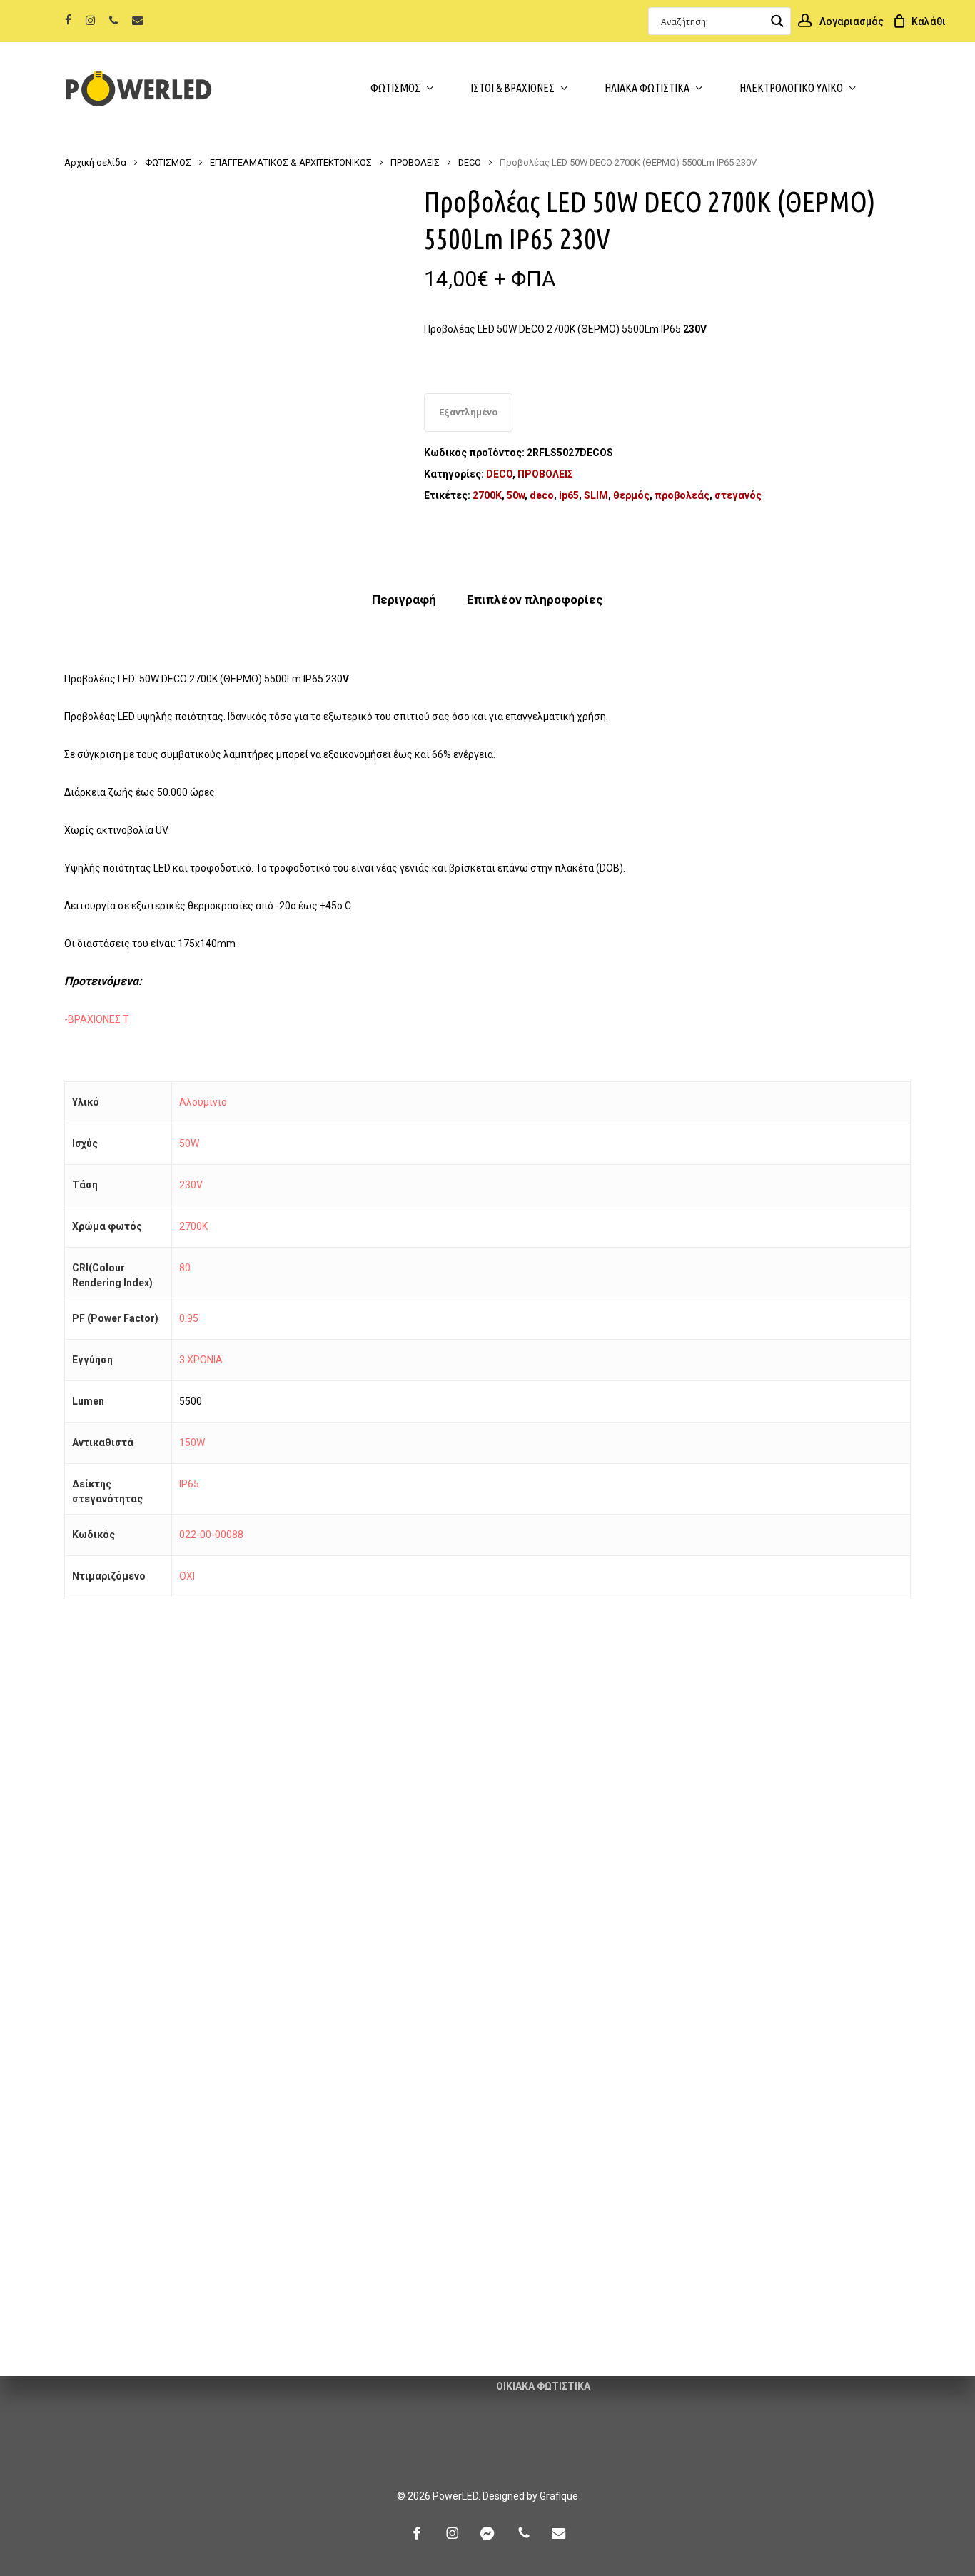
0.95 (189, 1318)
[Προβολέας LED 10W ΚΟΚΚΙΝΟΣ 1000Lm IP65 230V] (808, 1802)
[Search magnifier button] (777, 21)
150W (192, 1443)
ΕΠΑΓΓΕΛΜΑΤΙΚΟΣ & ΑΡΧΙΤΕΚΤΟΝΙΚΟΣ (291, 162)
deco (542, 495)
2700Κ (487, 495)
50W (189, 1143)
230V (191, 1185)
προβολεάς (682, 495)
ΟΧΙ (187, 1576)
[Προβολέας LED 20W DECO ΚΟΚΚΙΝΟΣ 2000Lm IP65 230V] (166, 2122)
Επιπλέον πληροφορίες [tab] (535, 600)
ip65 (569, 495)
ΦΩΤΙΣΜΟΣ (168, 162)
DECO (470, 162)
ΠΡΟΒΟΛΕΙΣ (415, 162)
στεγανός (738, 495)
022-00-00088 (211, 1535)
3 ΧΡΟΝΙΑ (201, 1360)
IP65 (189, 1484)
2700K (193, 1226)
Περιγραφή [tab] (404, 600)
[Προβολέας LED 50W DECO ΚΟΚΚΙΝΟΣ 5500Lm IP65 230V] (166, 1802)
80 (185, 1268)
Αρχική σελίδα (95, 162)
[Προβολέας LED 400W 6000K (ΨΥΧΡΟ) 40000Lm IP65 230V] (594, 1802)
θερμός (631, 495)
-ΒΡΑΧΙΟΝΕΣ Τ (97, 1019)
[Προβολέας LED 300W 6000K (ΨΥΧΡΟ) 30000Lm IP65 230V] (380, 1802)
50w (516, 495)
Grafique (559, 2496)
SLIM (596, 495)
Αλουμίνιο (203, 1102)
